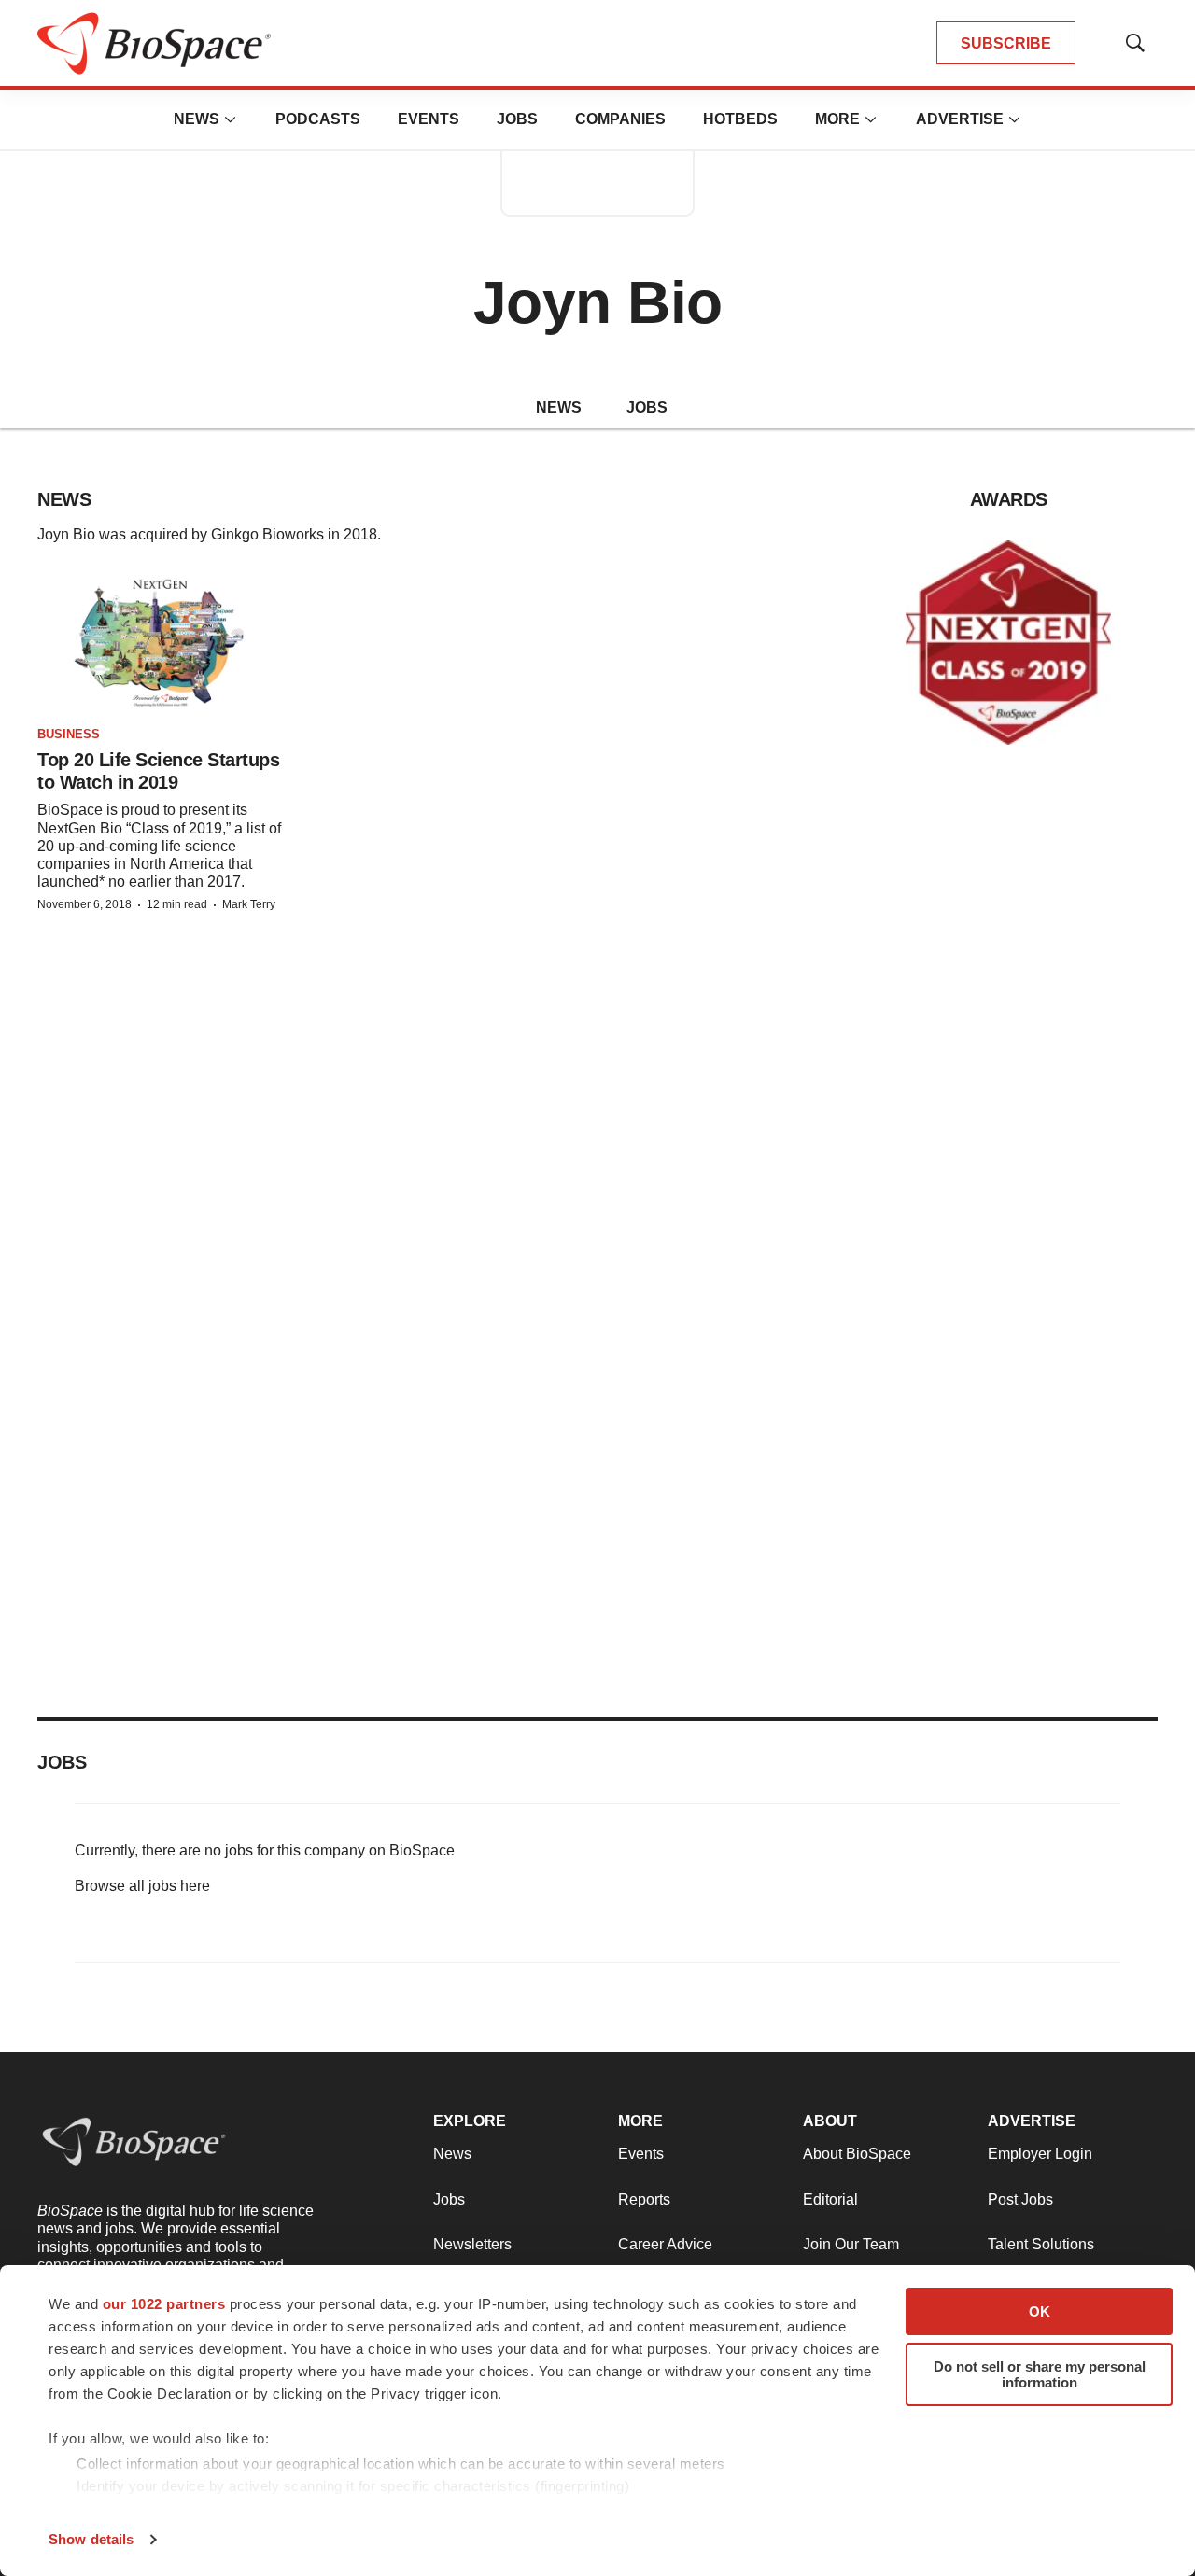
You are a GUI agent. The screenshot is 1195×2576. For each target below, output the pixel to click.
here (195, 1886)
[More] (231, 119)
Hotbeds (740, 119)
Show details (91, 2539)
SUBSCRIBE (1006, 43)
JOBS (647, 407)
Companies (620, 119)
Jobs (517, 119)
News (197, 119)
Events (429, 119)
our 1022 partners (164, 2304)
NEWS (559, 407)
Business (69, 734)
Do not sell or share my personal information (1040, 2374)
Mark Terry (249, 904)
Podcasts (318, 119)
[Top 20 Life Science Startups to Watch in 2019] (161, 643)
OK (1040, 2311)
